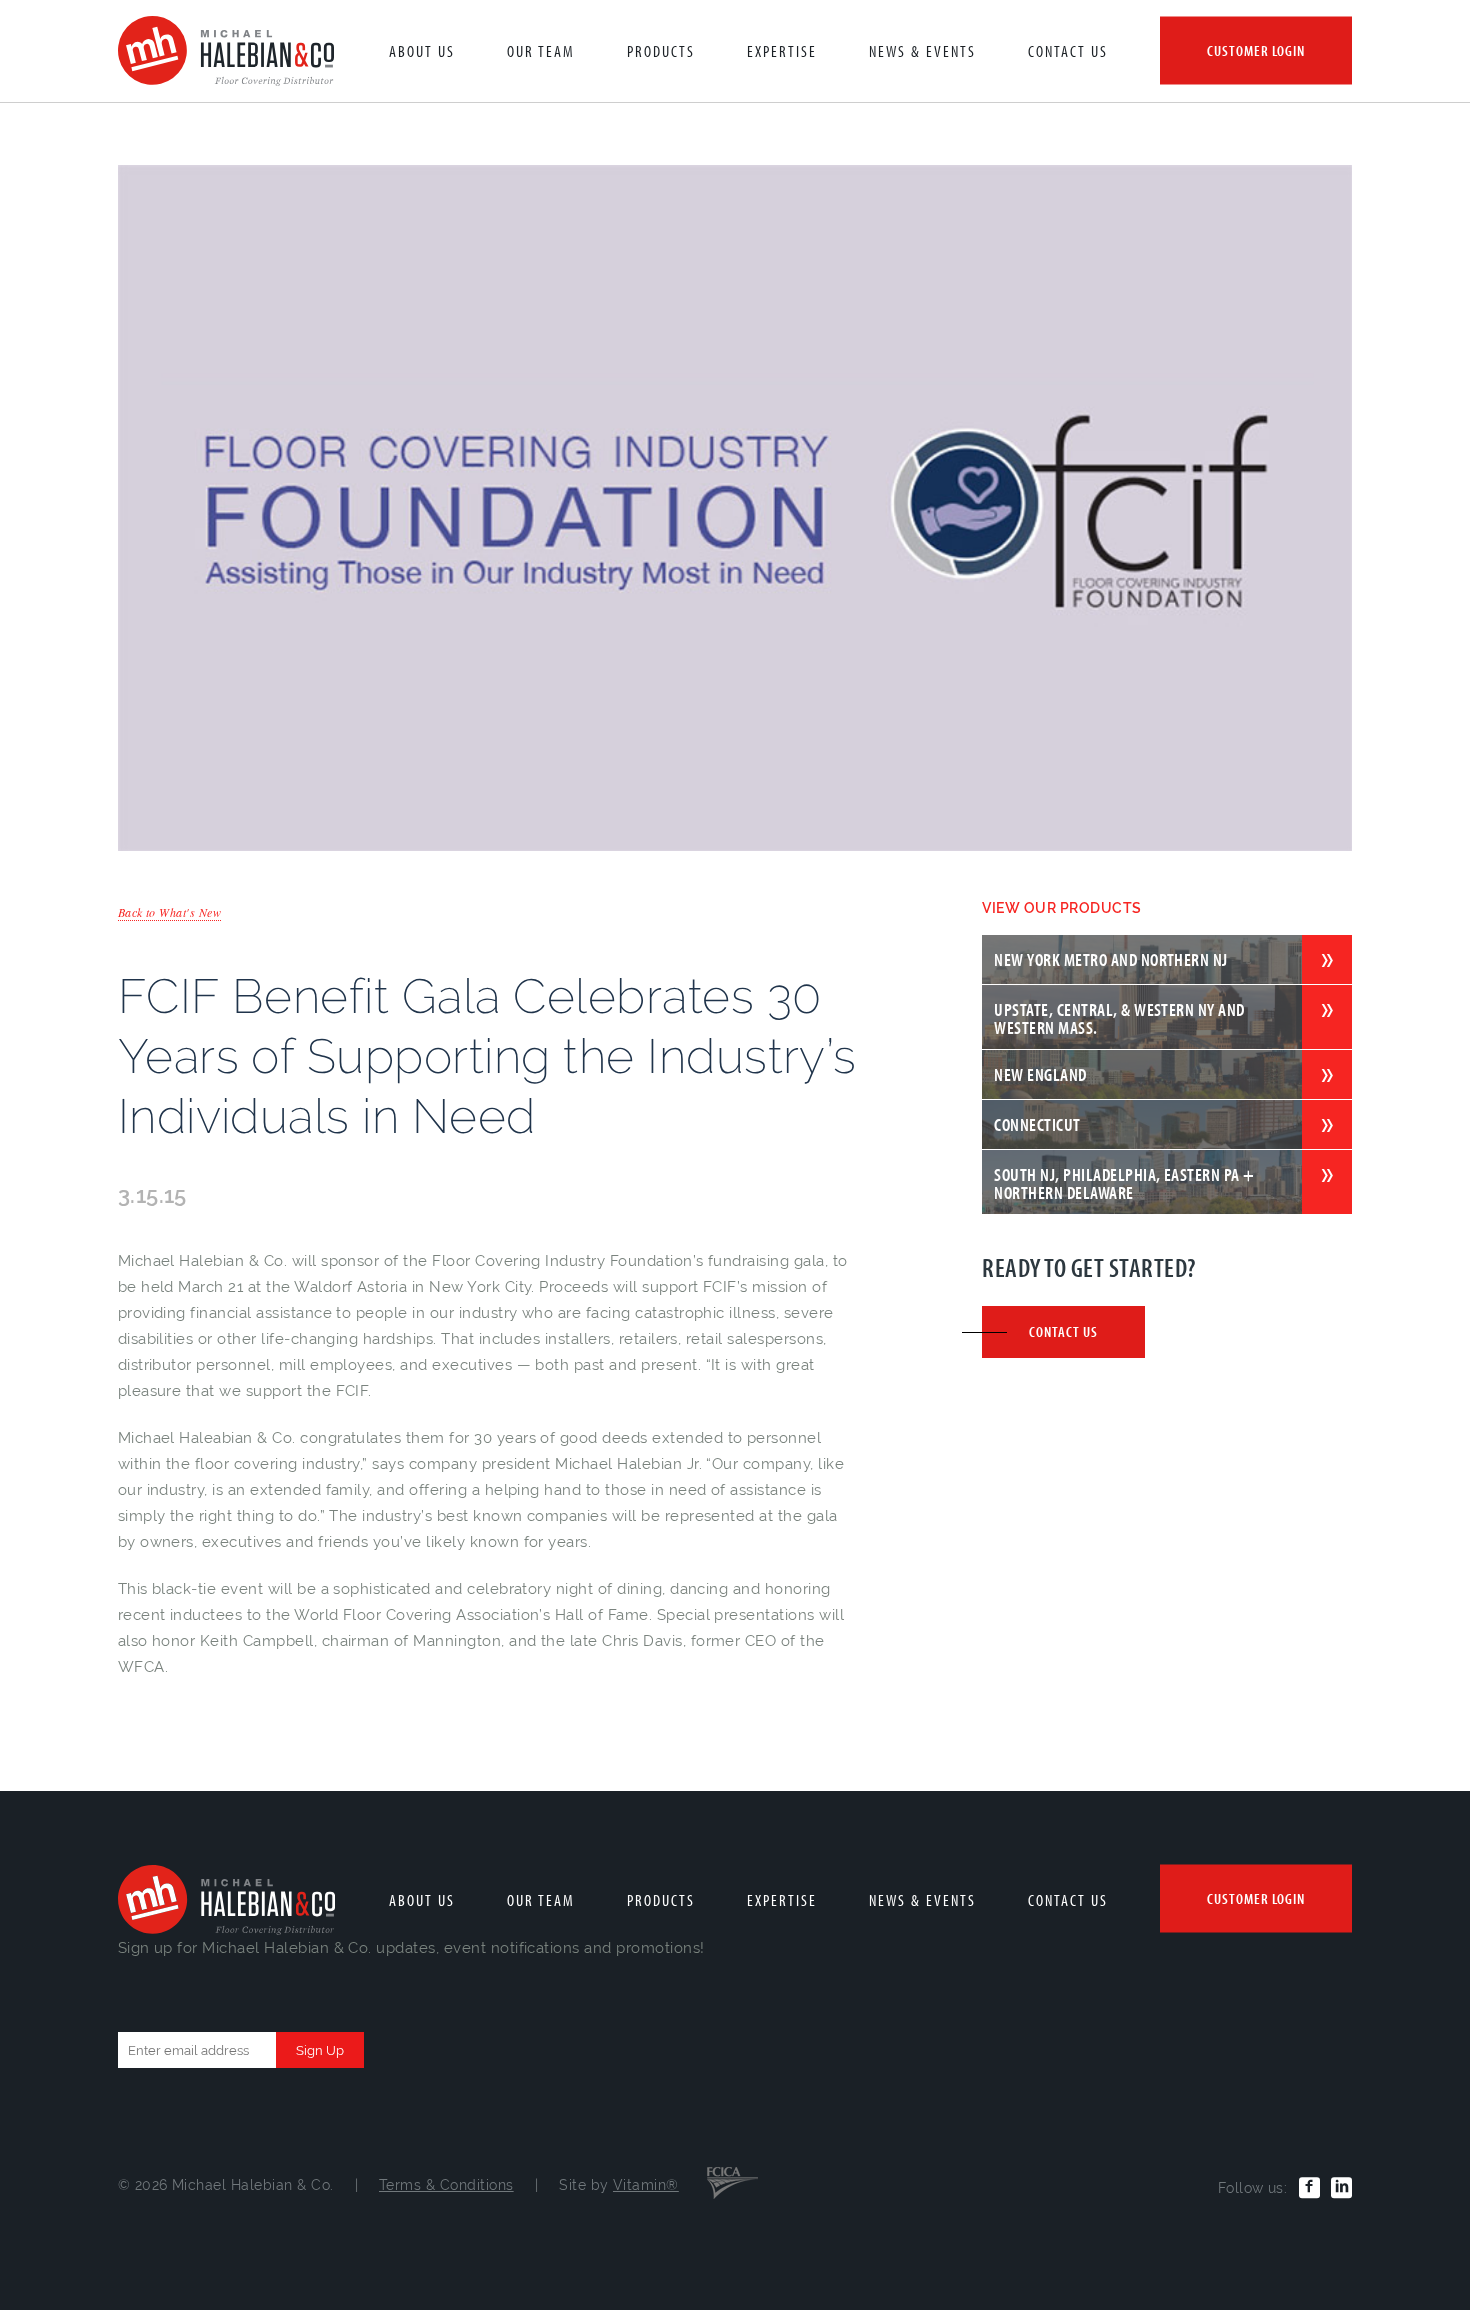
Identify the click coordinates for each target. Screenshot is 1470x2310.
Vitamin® (646, 2185)
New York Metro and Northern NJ (1110, 959)
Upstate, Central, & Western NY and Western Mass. (1119, 1017)
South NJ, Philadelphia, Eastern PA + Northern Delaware (1124, 1182)
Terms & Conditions (446, 2185)
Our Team (541, 51)
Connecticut (1037, 1124)
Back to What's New (170, 912)
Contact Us (1068, 51)
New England (1040, 1074)
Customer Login (1256, 50)
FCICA (732, 2181)
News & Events (922, 51)
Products (661, 51)
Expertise (782, 51)
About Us (422, 51)
